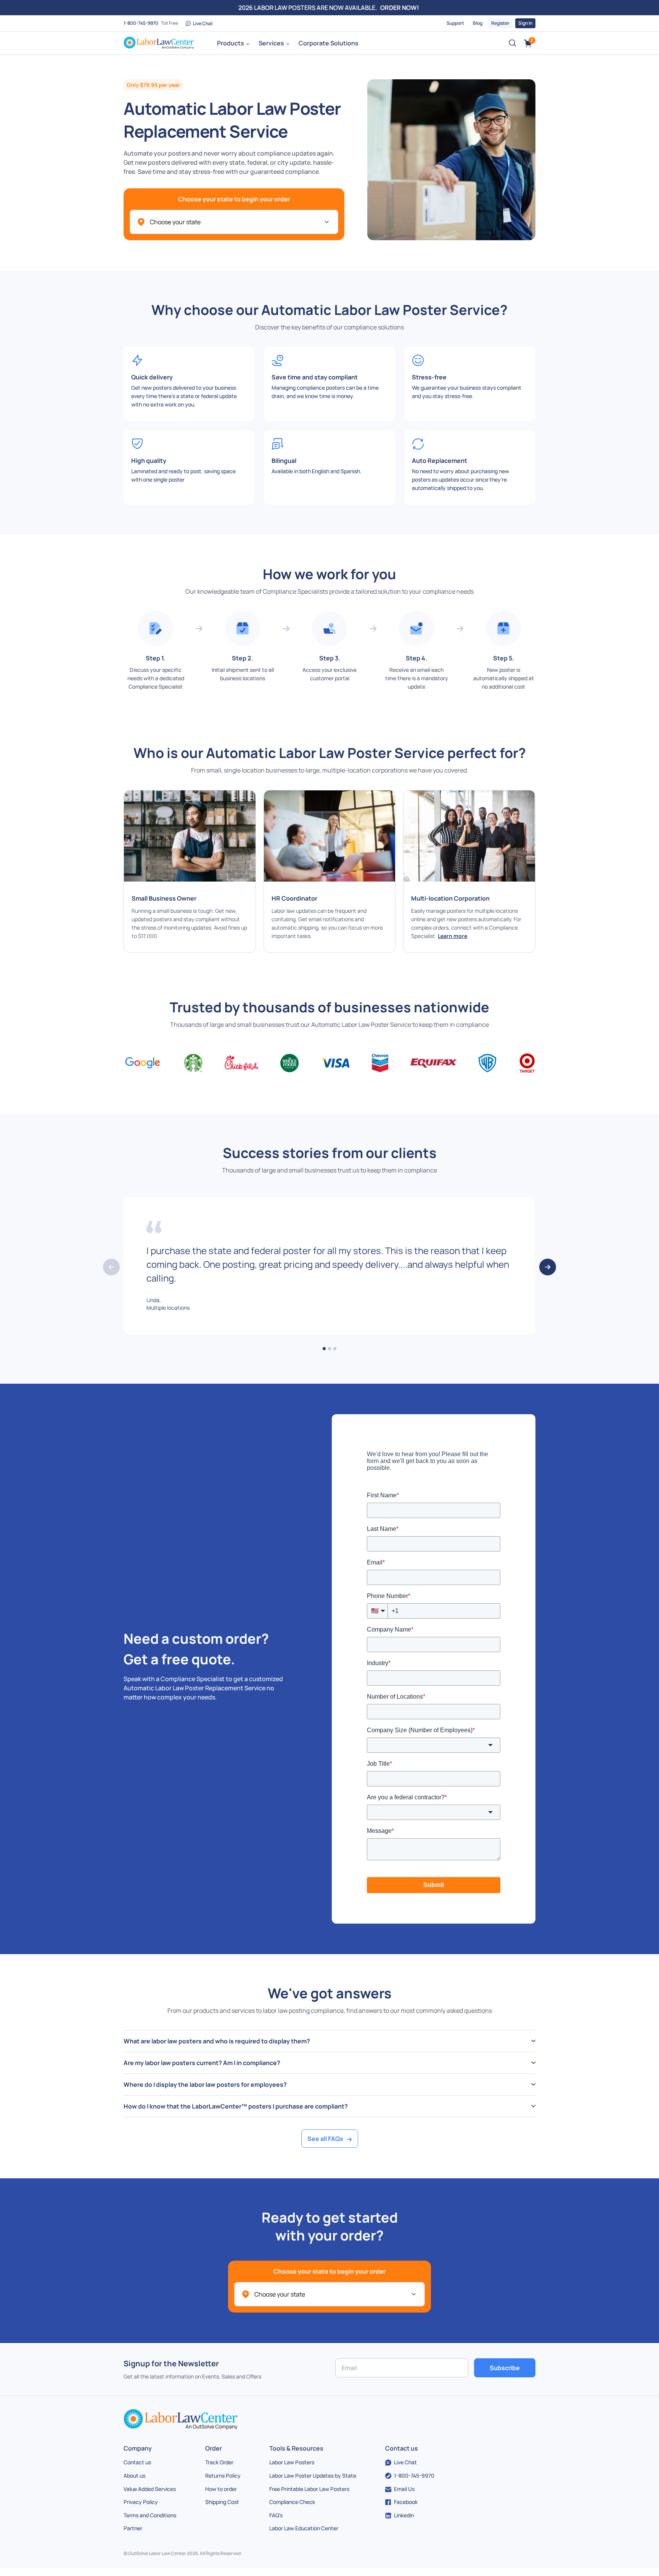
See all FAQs (325, 2139)
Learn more (452, 936)
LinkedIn (404, 2515)
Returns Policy (223, 2476)
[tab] (329, 2041)
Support (455, 23)
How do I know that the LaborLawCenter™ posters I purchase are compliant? (236, 2106)
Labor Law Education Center (304, 2528)
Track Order (219, 2462)
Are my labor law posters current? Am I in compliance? (202, 2063)
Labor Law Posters (292, 2462)
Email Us (404, 2489)
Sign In (525, 23)
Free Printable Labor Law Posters (309, 2489)
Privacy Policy (141, 2502)
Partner (133, 2528)
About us (134, 2476)
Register (500, 23)
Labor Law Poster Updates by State (313, 2476)
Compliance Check (292, 2502)
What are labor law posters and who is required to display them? (217, 2041)
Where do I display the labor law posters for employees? (205, 2085)
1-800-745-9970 (141, 23)
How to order (221, 2489)
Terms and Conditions (150, 2515)
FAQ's (276, 2515)
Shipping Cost (222, 2502)
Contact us (137, 2462)
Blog (478, 23)
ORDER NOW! (400, 8)
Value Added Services (150, 2489)
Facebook (406, 2502)
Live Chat (203, 23)
